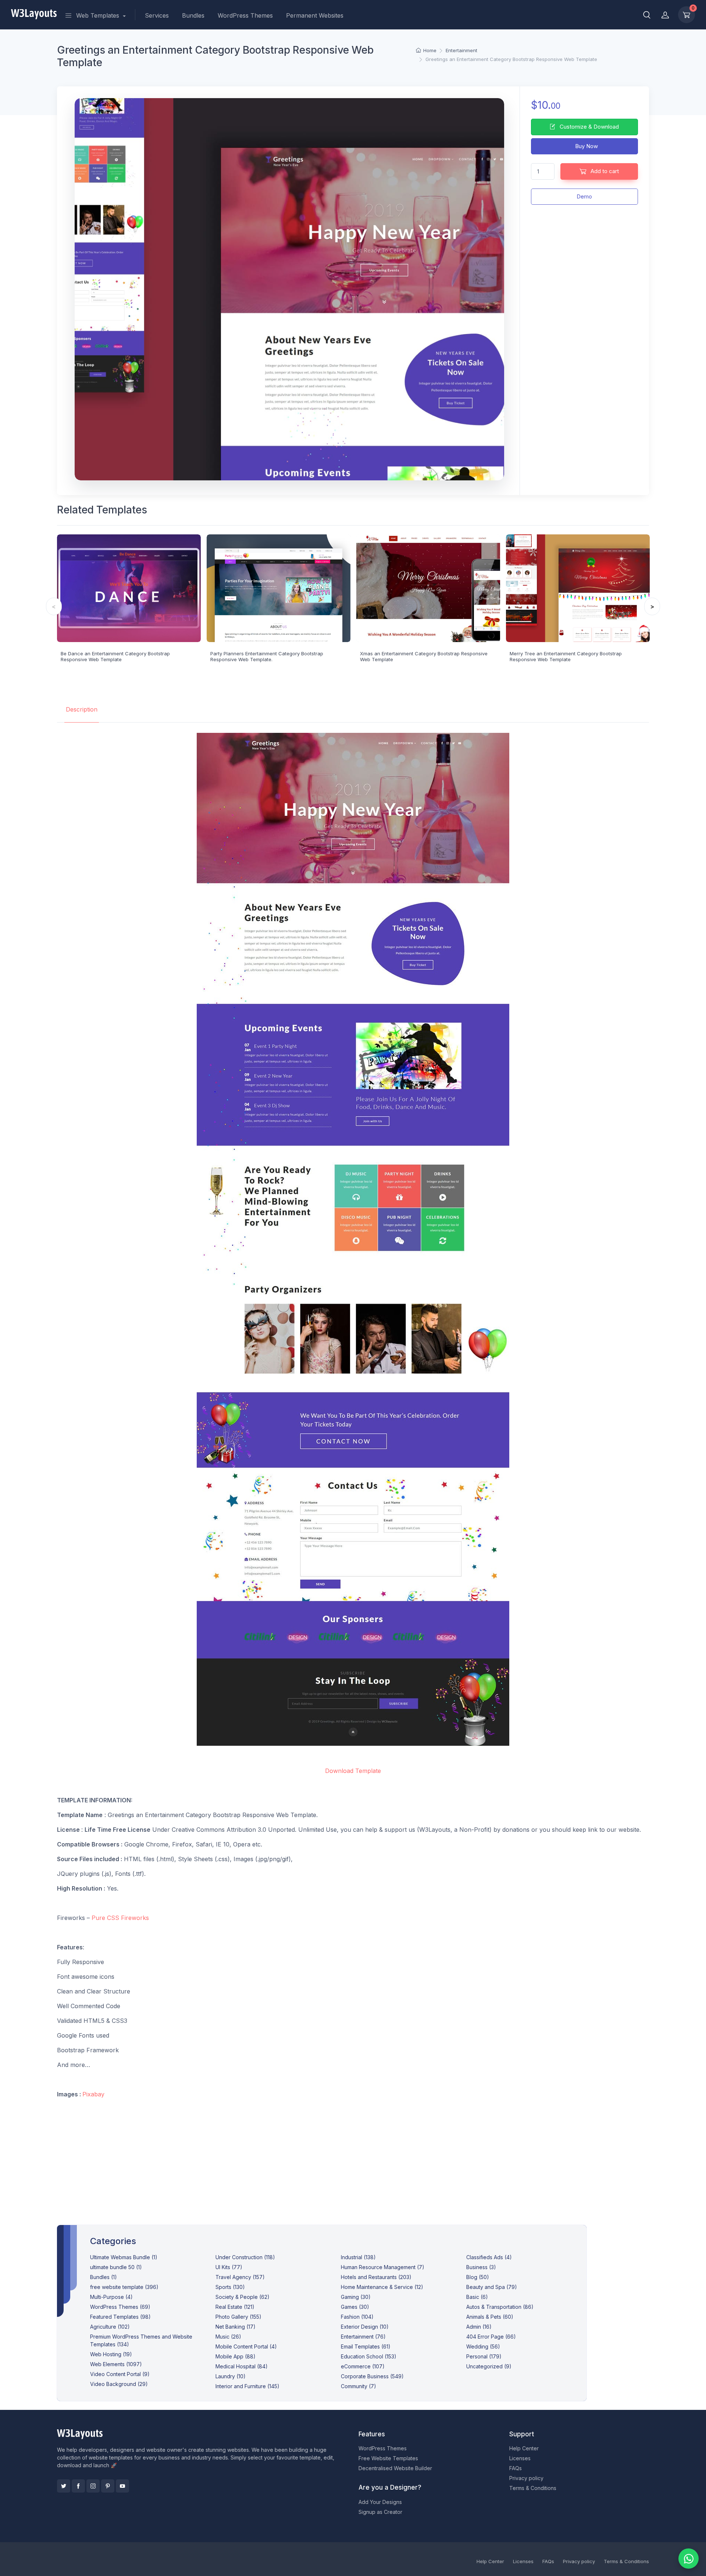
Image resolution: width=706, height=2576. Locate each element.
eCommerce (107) (363, 2366)
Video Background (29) (119, 2384)
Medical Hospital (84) (242, 2366)
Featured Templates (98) (120, 2317)
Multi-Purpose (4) (111, 2297)
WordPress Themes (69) (120, 2307)
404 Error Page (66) (491, 2337)
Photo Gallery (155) (238, 2317)
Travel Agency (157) (240, 2277)
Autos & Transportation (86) (500, 2307)
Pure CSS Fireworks (120, 1918)
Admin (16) (479, 2327)
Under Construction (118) (245, 2257)
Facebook (78, 2486)
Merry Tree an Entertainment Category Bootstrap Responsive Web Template (566, 656)
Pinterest (108, 2486)
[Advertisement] (353, 2156)
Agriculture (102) (110, 2327)
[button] (647, 15)
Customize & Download (589, 127)
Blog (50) (478, 2277)
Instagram (93, 2486)
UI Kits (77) (229, 2267)
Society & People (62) (243, 2297)
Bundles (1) (104, 2277)
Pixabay (93, 2094)
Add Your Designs (380, 2502)
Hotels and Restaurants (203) (376, 2277)
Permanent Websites (315, 15)
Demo (584, 196)
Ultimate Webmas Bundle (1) (124, 2257)
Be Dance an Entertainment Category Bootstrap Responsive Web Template (115, 656)
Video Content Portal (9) (120, 2374)
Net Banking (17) (236, 2327)
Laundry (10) (231, 2376)
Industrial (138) (358, 2257)
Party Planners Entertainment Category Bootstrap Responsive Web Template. (267, 656)
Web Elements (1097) (116, 2364)
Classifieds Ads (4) (489, 2257)
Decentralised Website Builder (395, 2468)
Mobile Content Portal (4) (246, 2346)
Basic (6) (477, 2297)
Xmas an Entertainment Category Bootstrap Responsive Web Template (424, 656)
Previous (54, 606)
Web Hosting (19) (111, 2354)
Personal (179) (484, 2356)
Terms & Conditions (533, 2488)
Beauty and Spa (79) (492, 2287)
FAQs (516, 2468)
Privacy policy (526, 2478)
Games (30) (355, 2307)
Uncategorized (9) (489, 2366)
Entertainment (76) (363, 2337)
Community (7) (359, 2386)
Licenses (520, 2458)
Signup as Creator (380, 2512)
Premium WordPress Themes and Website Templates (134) (141, 2340)
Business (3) (481, 2267)
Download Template (353, 1771)
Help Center (524, 2448)
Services (157, 15)
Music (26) (228, 2337)
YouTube (122, 2486)
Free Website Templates (388, 2458)
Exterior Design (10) (365, 2327)
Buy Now (586, 146)
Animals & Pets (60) (490, 2317)
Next (652, 606)
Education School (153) (369, 2356)
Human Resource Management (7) (383, 2267)
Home (430, 50)
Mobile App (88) (236, 2356)
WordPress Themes (245, 15)
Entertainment (461, 50)
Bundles (193, 15)
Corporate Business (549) (372, 2376)
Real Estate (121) (235, 2307)
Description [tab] (82, 709)
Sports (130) (230, 2287)
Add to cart (604, 171)
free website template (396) (124, 2287)
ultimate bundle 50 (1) (116, 2267)
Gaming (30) (356, 2297)
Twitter (64, 2486)
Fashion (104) (357, 2317)
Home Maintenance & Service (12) (382, 2287)
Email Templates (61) (366, 2346)
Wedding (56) (483, 2346)
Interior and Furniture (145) (247, 2386)
